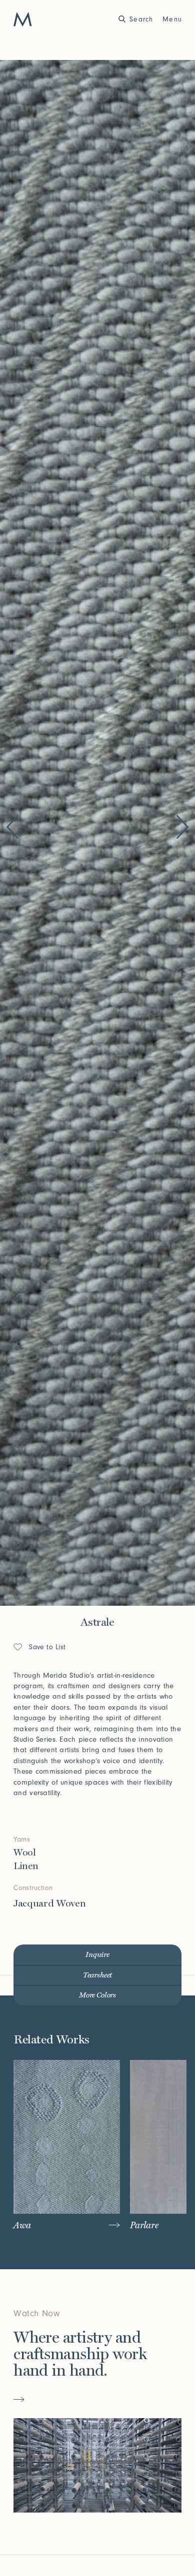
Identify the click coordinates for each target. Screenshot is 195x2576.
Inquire (97, 1955)
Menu (172, 19)
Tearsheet (98, 1975)
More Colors (97, 1995)
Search (141, 19)
